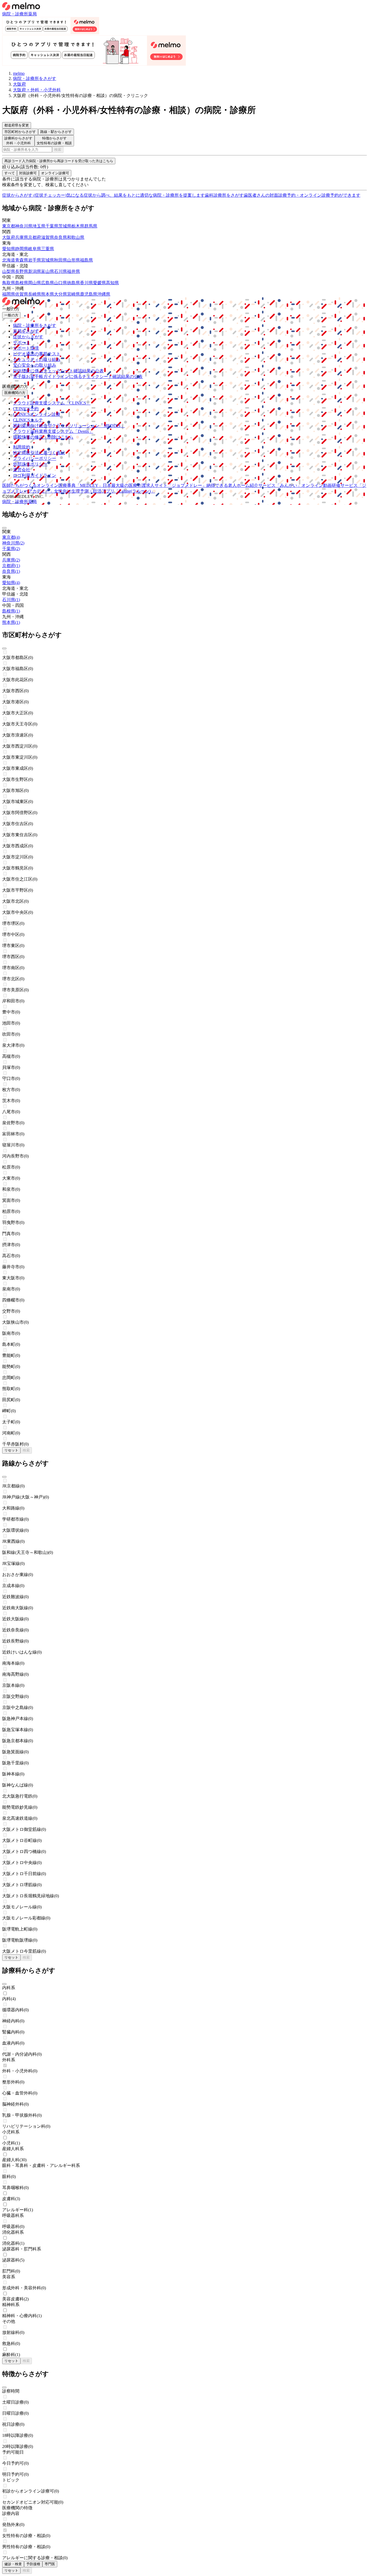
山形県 (73, 260)
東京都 (9, 226)
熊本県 (48, 294)
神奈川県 (24, 226)
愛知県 (9, 249)
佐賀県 (22, 294)
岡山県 (35, 283)
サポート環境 (26, 348)
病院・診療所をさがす (35, 325)
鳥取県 (9, 283)
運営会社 (22, 470)
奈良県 (61, 237)
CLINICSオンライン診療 (37, 414)
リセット (11, 1450)
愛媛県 (99, 283)
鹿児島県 (89, 294)
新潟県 (35, 271)
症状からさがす (28, 337)
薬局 (32, 14)
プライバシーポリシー (35, 458)
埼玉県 (39, 226)
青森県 (22, 260)
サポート (22, 342)
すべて (10, 173)
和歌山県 (76, 237)
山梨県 (9, 271)
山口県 (61, 283)
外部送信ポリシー (30, 464)
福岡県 (9, 294)
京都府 (35, 237)
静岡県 (22, 249)
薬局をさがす (26, 331)
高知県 (112, 283)
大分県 (61, 294)
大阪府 (9, 237)
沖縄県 (104, 294)
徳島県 (73, 283)
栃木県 (78, 226)
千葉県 (52, 226)
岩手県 (35, 260)
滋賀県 (48, 237)
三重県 (48, 249)
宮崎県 (73, 294)
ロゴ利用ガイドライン (35, 475)
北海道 (9, 260)
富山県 (48, 271)
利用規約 (22, 447)
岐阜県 (35, 249)
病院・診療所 (15, 14)
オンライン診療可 (55, 173)
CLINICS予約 (26, 409)
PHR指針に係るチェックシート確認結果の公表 (58, 371)
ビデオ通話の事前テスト (37, 354)
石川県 (61, 271)
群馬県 (91, 226)
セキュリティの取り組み (37, 359)
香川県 (86, 283)
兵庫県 (22, 237)
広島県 (48, 283)
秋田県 (61, 260)
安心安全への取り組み (35, 365)
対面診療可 (28, 173)
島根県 (22, 283)
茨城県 (65, 226)
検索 (58, 150)
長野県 (22, 271)
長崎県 (35, 294)
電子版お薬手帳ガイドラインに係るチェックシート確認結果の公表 (78, 377)
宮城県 (48, 260)
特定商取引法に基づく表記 (39, 453)
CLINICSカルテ (28, 420)
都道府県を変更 (17, 125)
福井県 (73, 271)
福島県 (86, 260)
